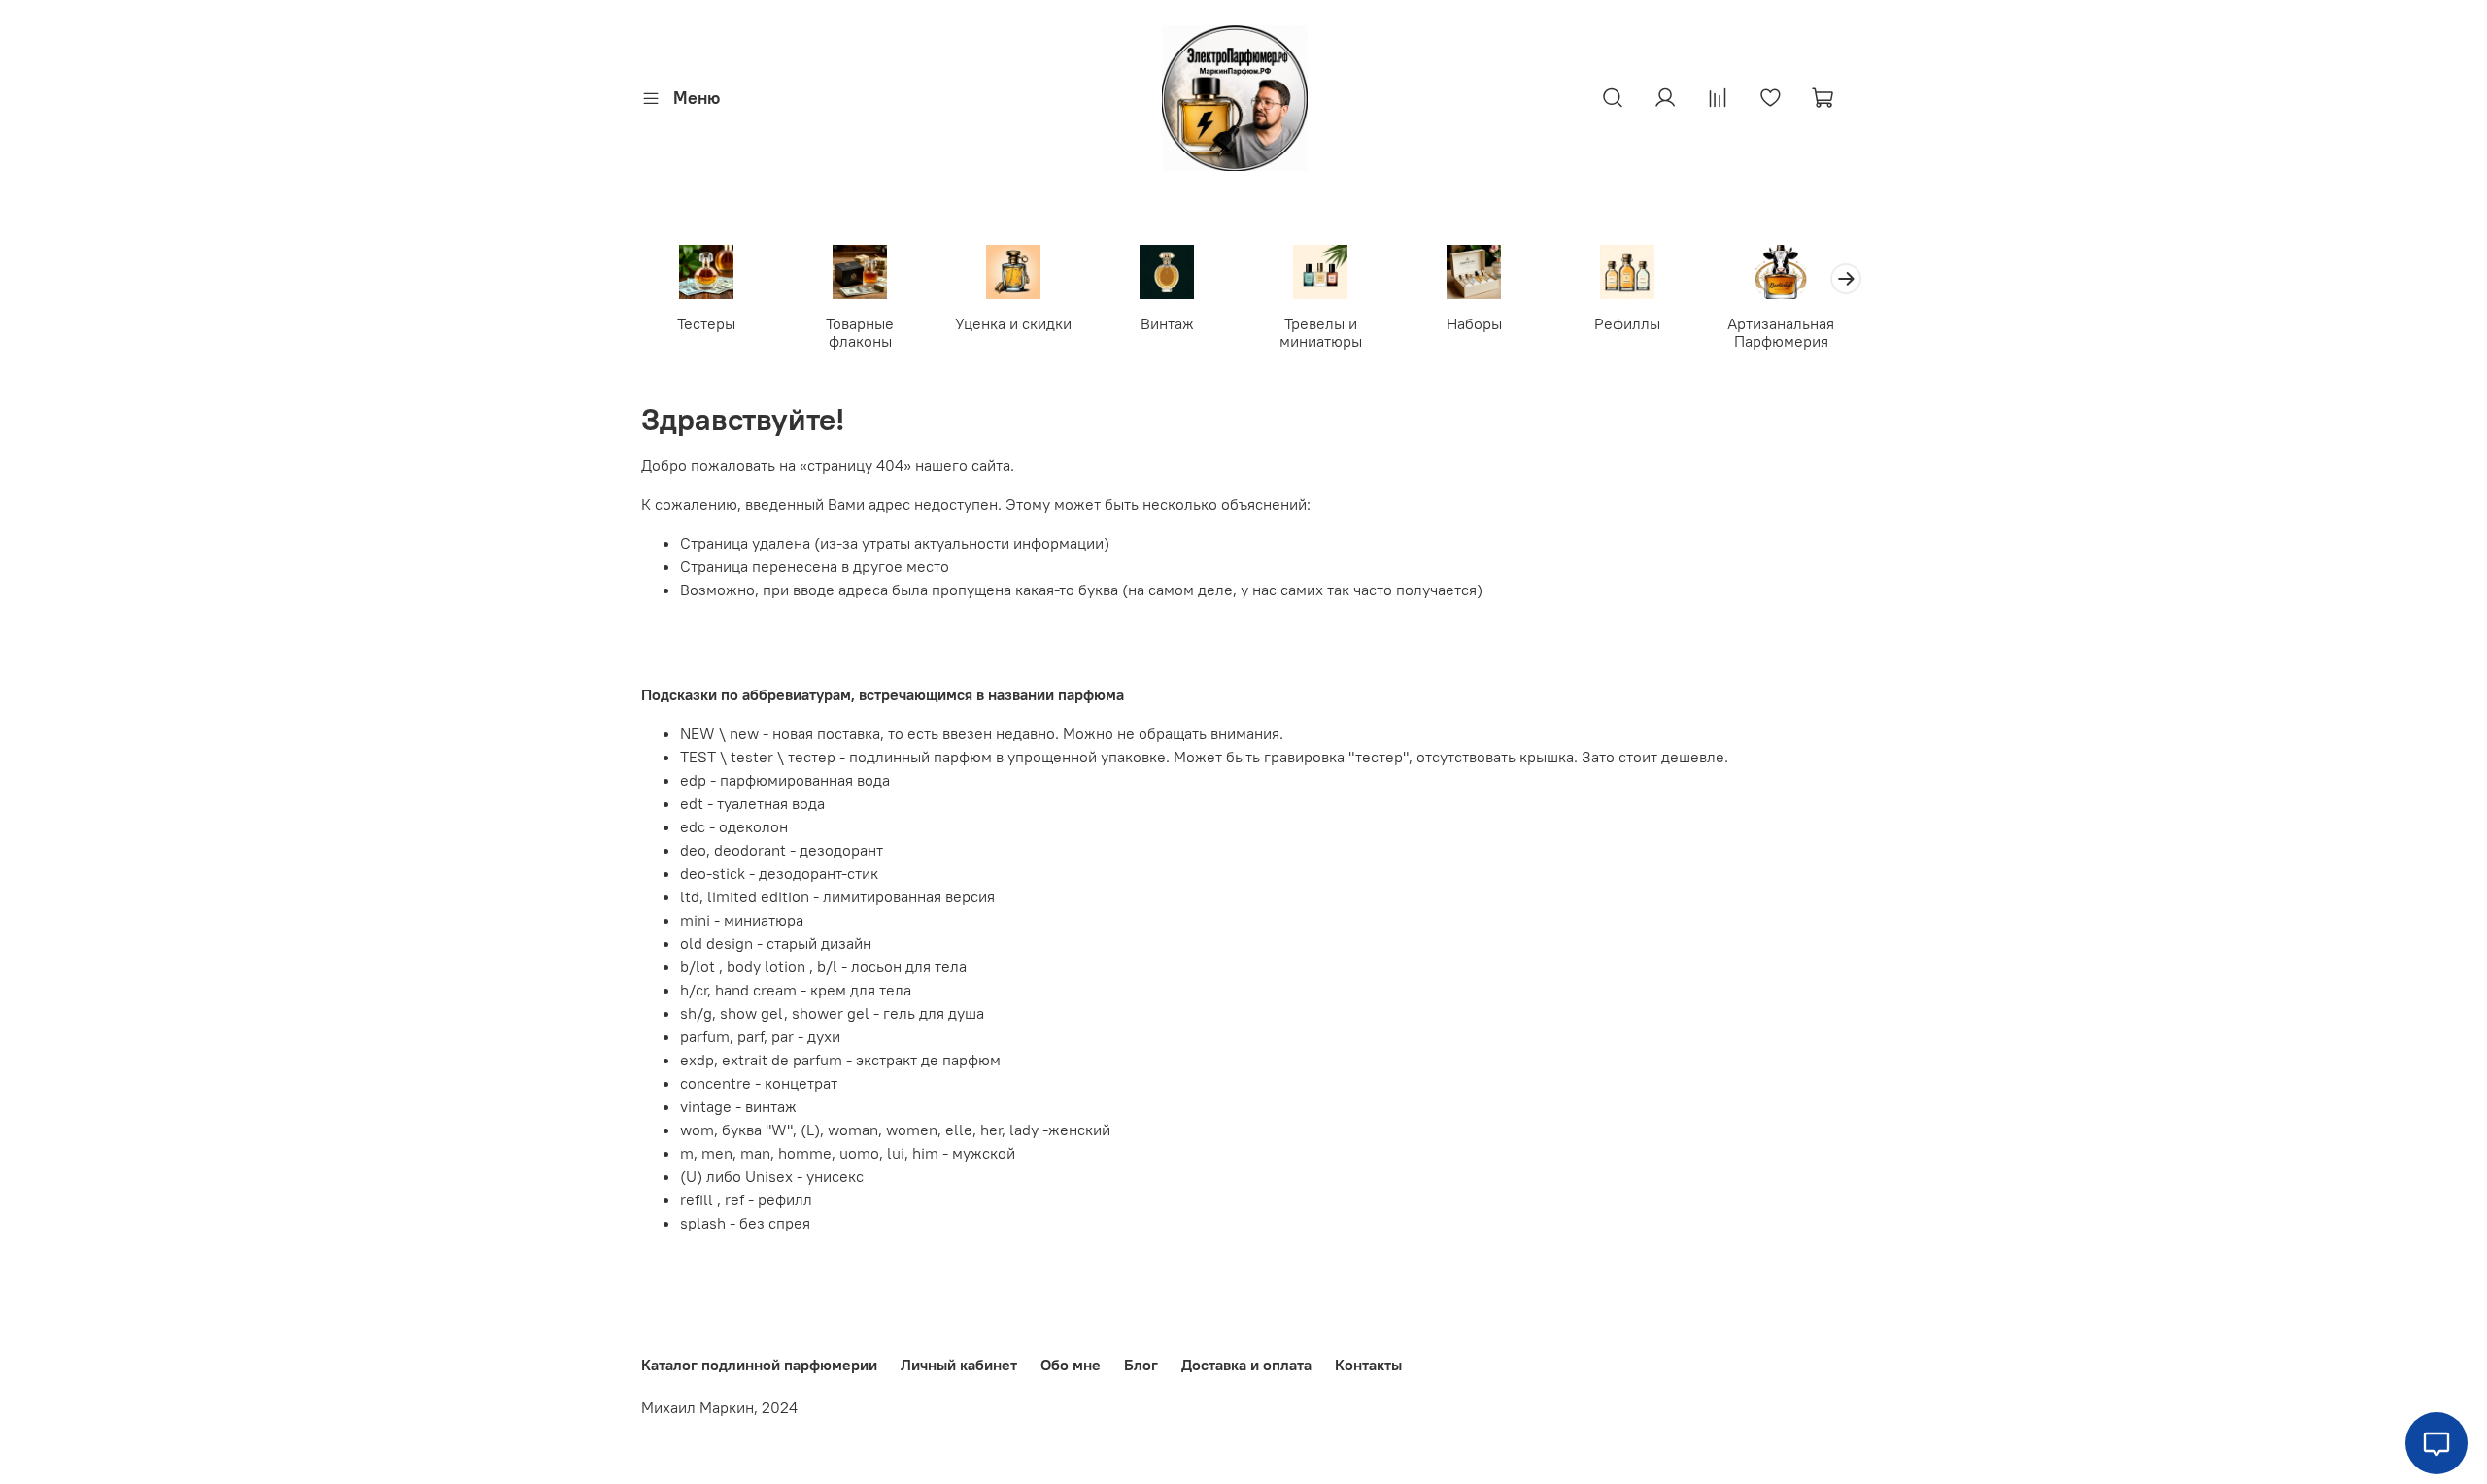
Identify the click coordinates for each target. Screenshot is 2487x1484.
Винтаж (1167, 323)
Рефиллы (1627, 323)
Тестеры (706, 323)
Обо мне (1071, 1365)
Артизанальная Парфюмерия (1781, 332)
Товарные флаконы (860, 332)
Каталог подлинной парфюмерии (759, 1365)
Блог (1141, 1365)
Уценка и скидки (1013, 323)
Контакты (1368, 1365)
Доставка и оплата (1246, 1365)
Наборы (1474, 323)
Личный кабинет (959, 1365)
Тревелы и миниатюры (1321, 332)
